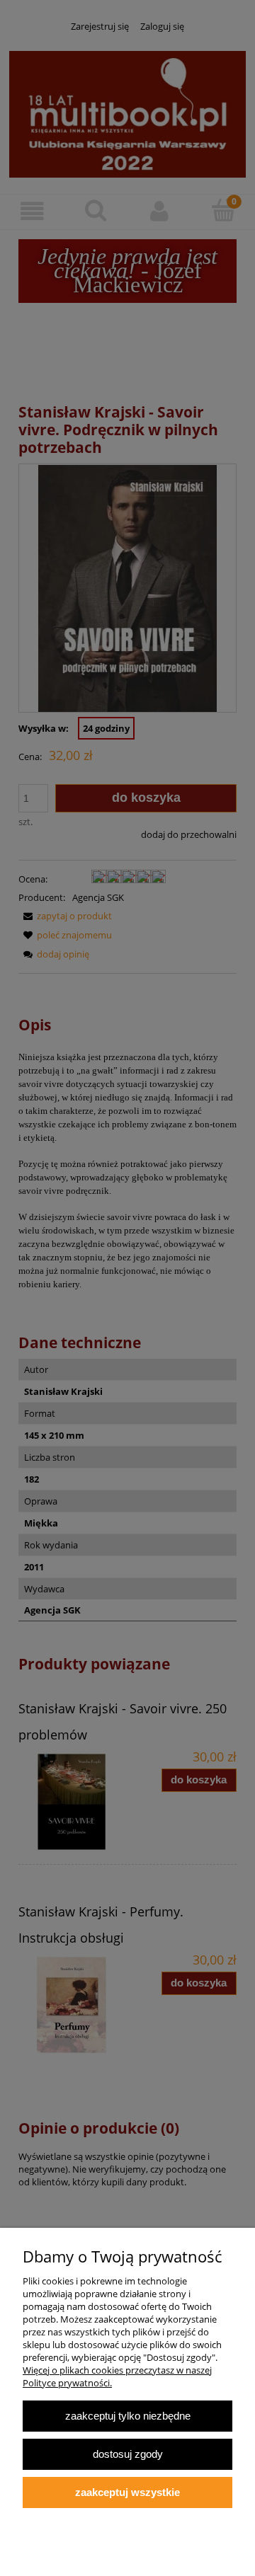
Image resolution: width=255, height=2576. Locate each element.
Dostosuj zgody (128, 2454)
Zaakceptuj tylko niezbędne (128, 2416)
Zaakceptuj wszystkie (127, 2492)
